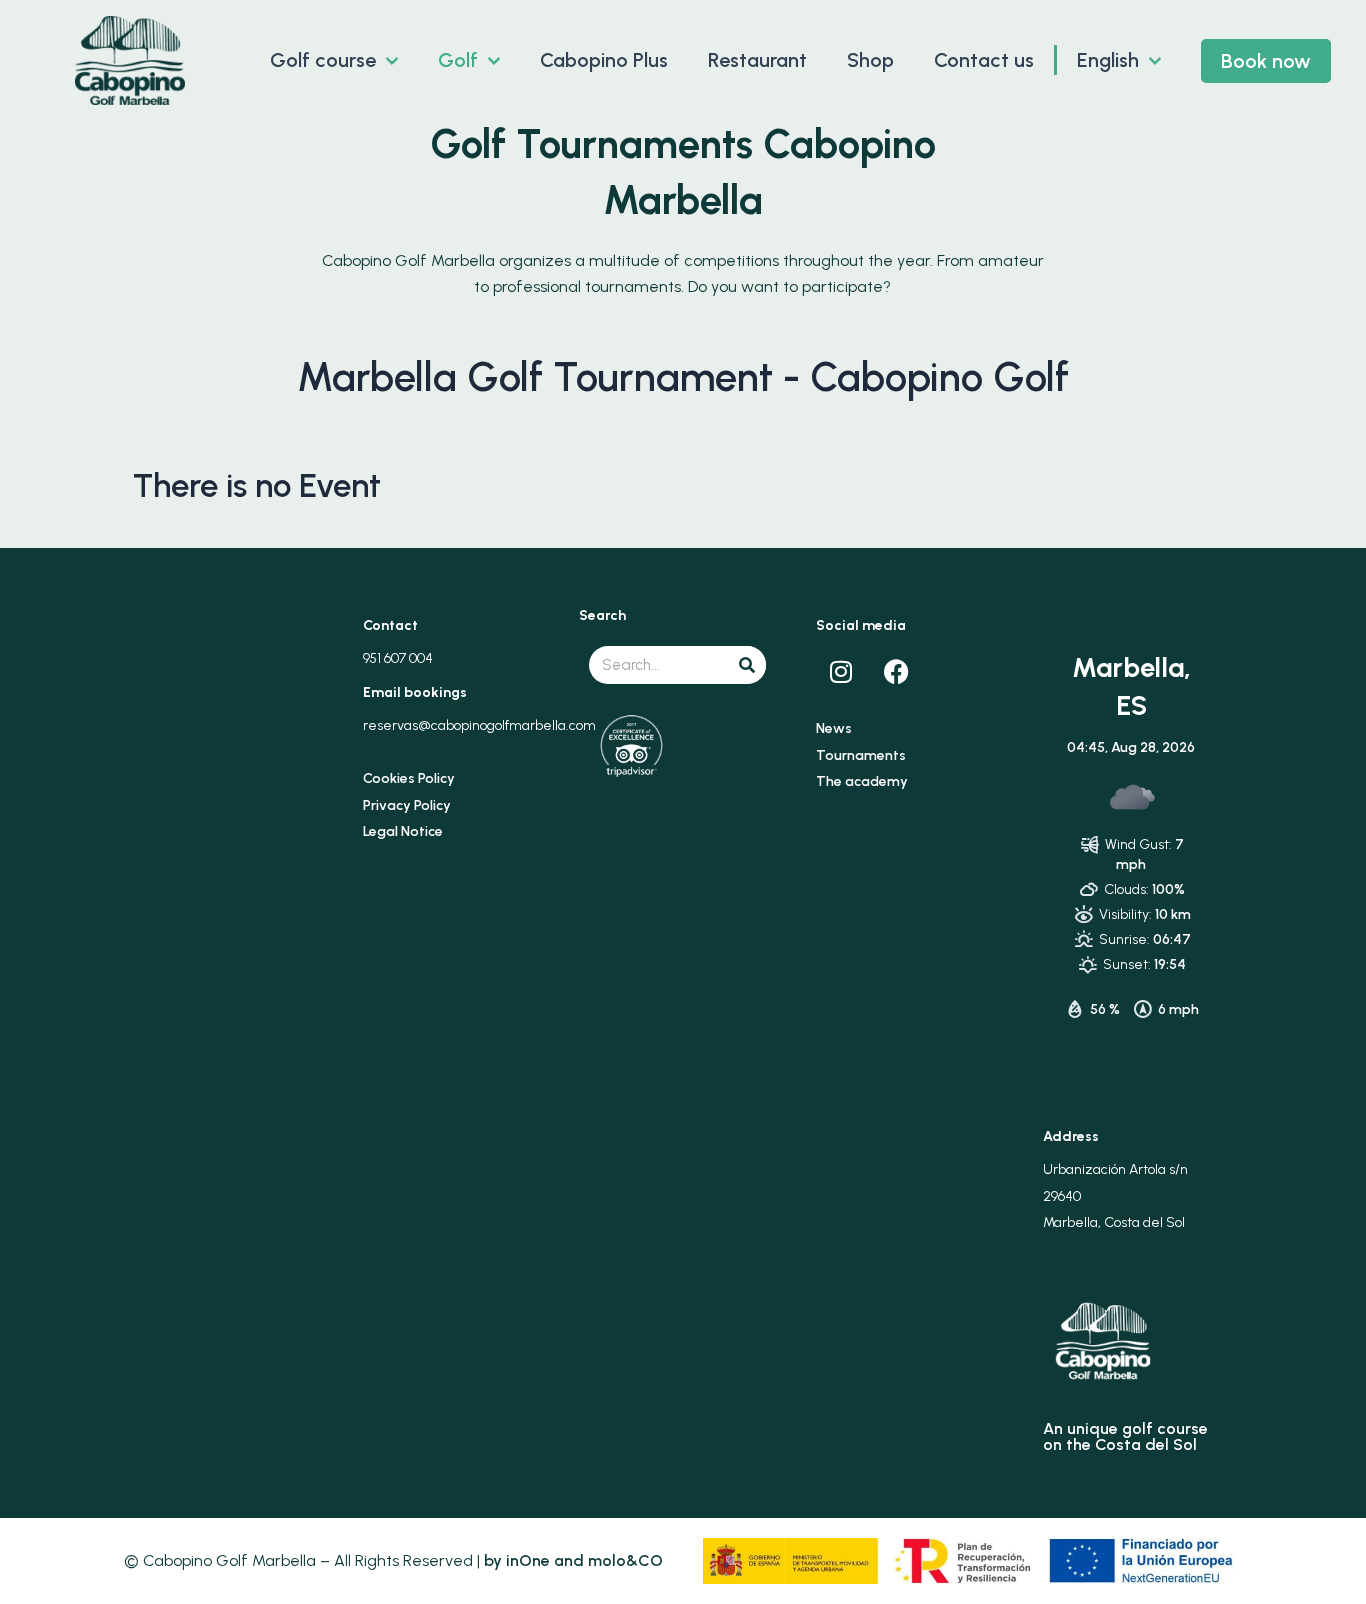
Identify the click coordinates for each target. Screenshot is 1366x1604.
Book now (1266, 61)
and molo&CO (606, 1560)
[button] (387, 60)
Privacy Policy (407, 805)
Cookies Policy (409, 778)
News (834, 728)
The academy (862, 781)
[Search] (747, 665)
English (1108, 60)
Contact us (984, 60)
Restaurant (757, 60)
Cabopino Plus (604, 60)
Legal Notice (403, 831)
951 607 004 (398, 658)
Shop (870, 60)
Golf (458, 60)
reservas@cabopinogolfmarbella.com (479, 725)
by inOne (517, 1560)
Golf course (323, 60)
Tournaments (861, 755)
